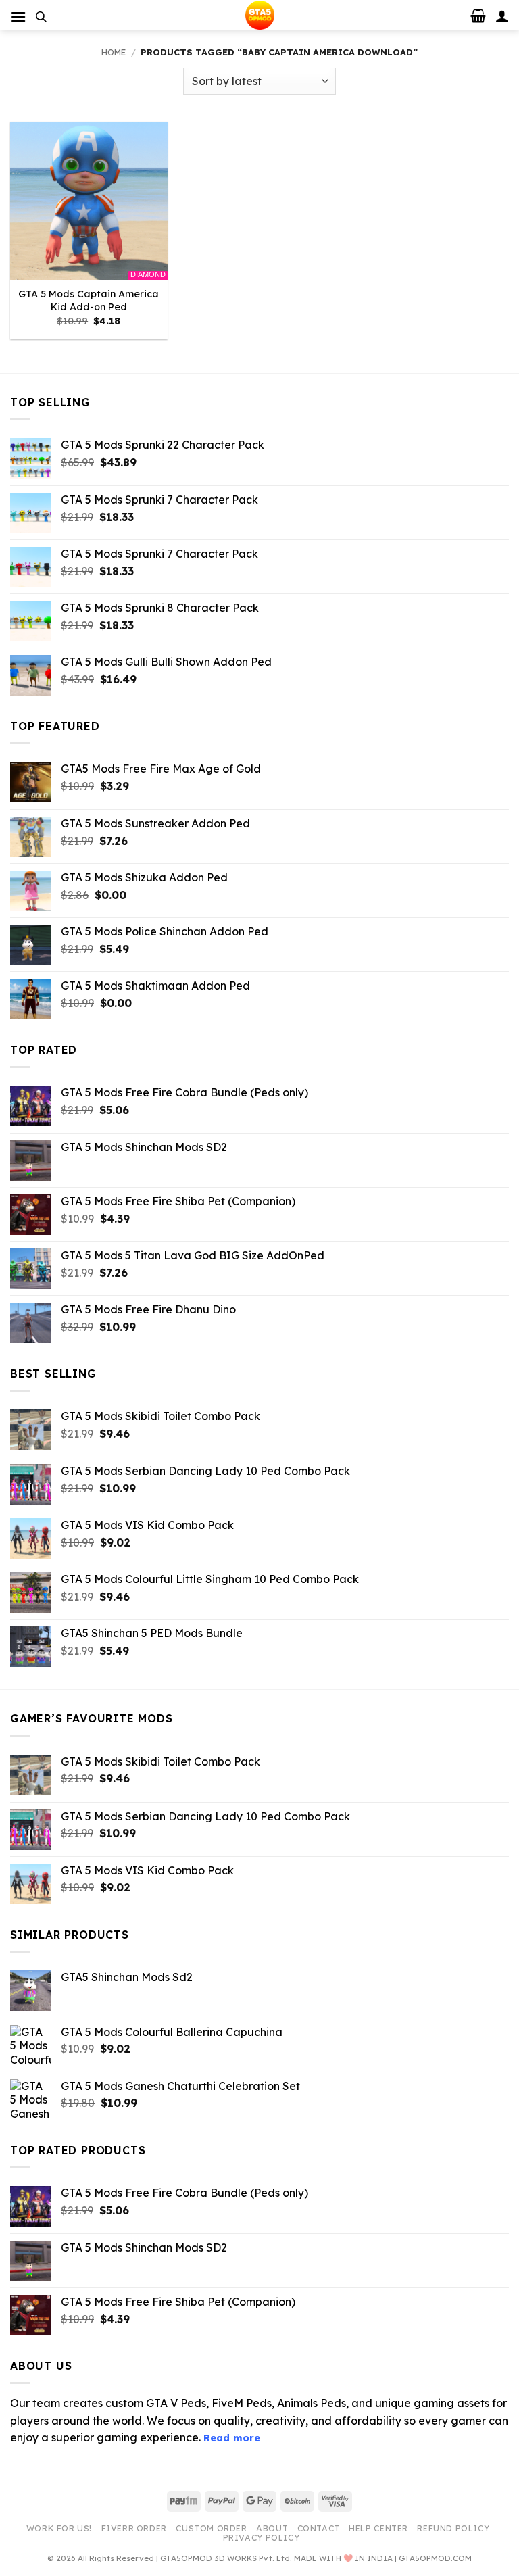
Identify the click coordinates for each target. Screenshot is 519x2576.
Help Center (378, 2528)
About (272, 2528)
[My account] (502, 16)
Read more (232, 2438)
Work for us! (59, 2528)
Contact (319, 2528)
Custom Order (211, 2528)
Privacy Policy (262, 2538)
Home (114, 52)
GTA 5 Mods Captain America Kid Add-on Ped (89, 300)
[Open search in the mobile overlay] (41, 17)
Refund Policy (453, 2528)
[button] (18, 17)
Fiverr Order (134, 2528)
